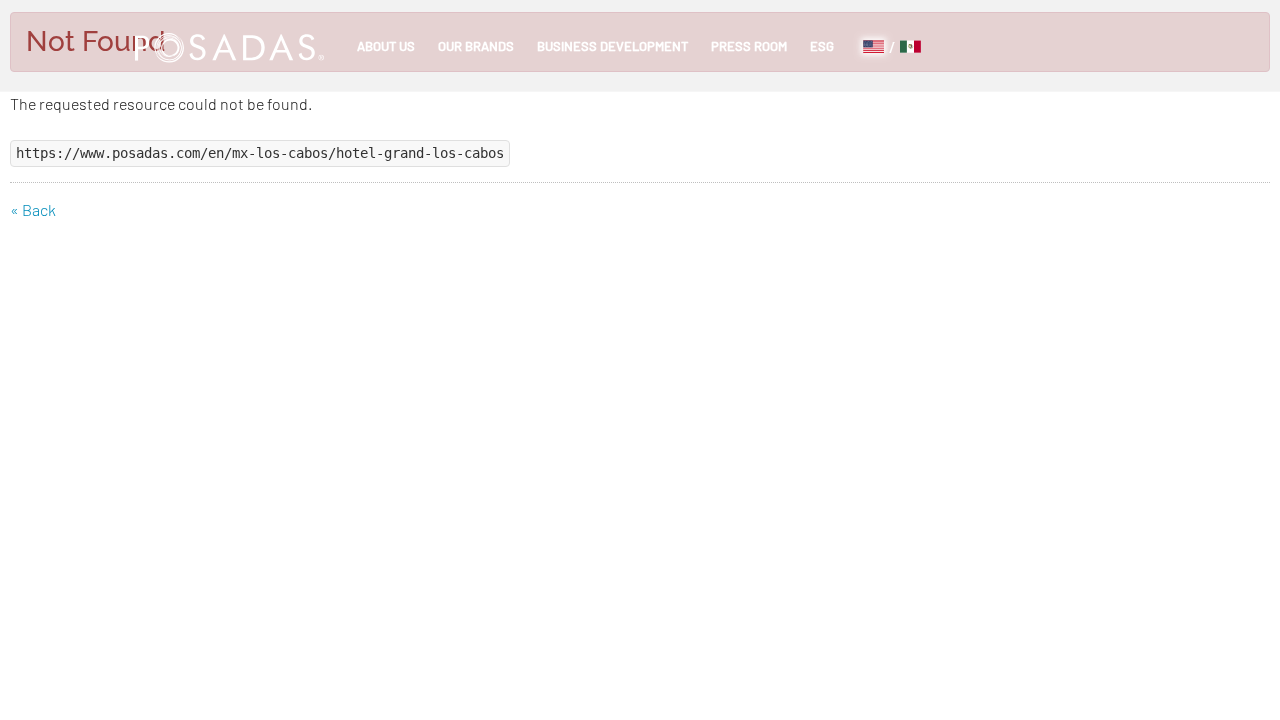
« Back (33, 209)
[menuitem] (386, 46)
